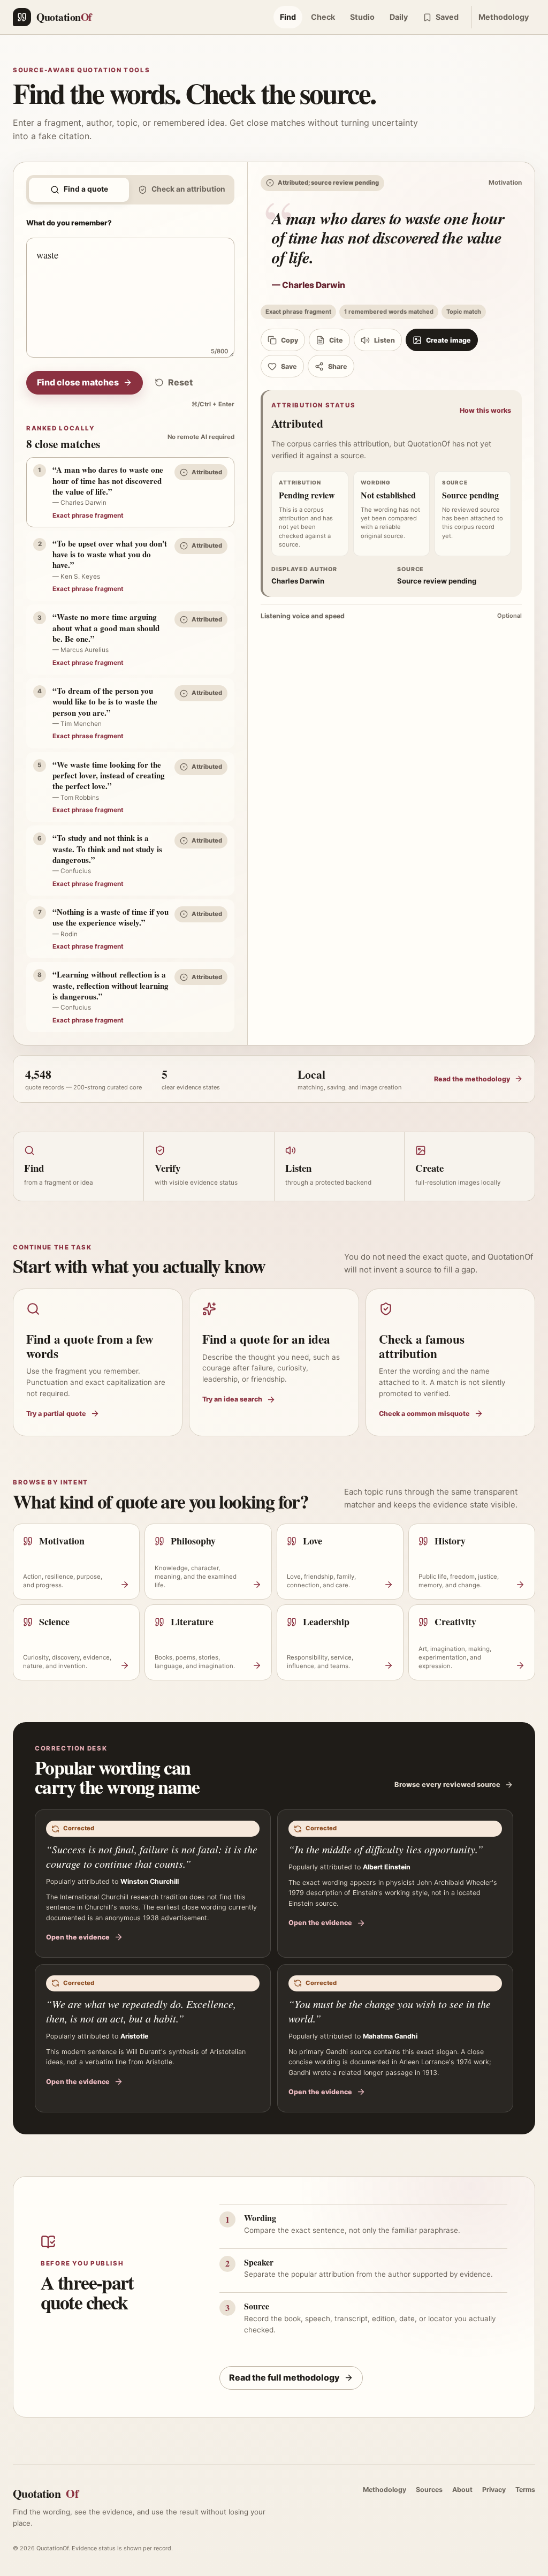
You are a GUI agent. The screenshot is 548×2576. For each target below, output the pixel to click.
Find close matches (78, 382)
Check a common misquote (424, 1414)
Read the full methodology (284, 2377)
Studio (362, 17)
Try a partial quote (56, 1414)
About (462, 2490)
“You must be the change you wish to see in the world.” (390, 2011)
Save (289, 366)
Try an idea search (232, 1399)
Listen (385, 340)
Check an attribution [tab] (188, 189)
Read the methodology (472, 1079)
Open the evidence (78, 1937)
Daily (399, 17)
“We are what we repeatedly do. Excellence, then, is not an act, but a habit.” (141, 2011)
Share (338, 366)
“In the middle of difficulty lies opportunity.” (386, 1849)
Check (323, 17)
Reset (180, 382)
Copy (290, 340)
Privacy (494, 2490)
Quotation (45, 2493)
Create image (448, 340)
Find (288, 17)
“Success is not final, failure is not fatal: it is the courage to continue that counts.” (152, 1856)
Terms (525, 2490)
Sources (429, 2490)
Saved (447, 17)
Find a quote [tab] (86, 189)
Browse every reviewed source (447, 1785)
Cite (336, 340)
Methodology (504, 17)
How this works (485, 410)
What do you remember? (69, 223)
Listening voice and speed (391, 616)
